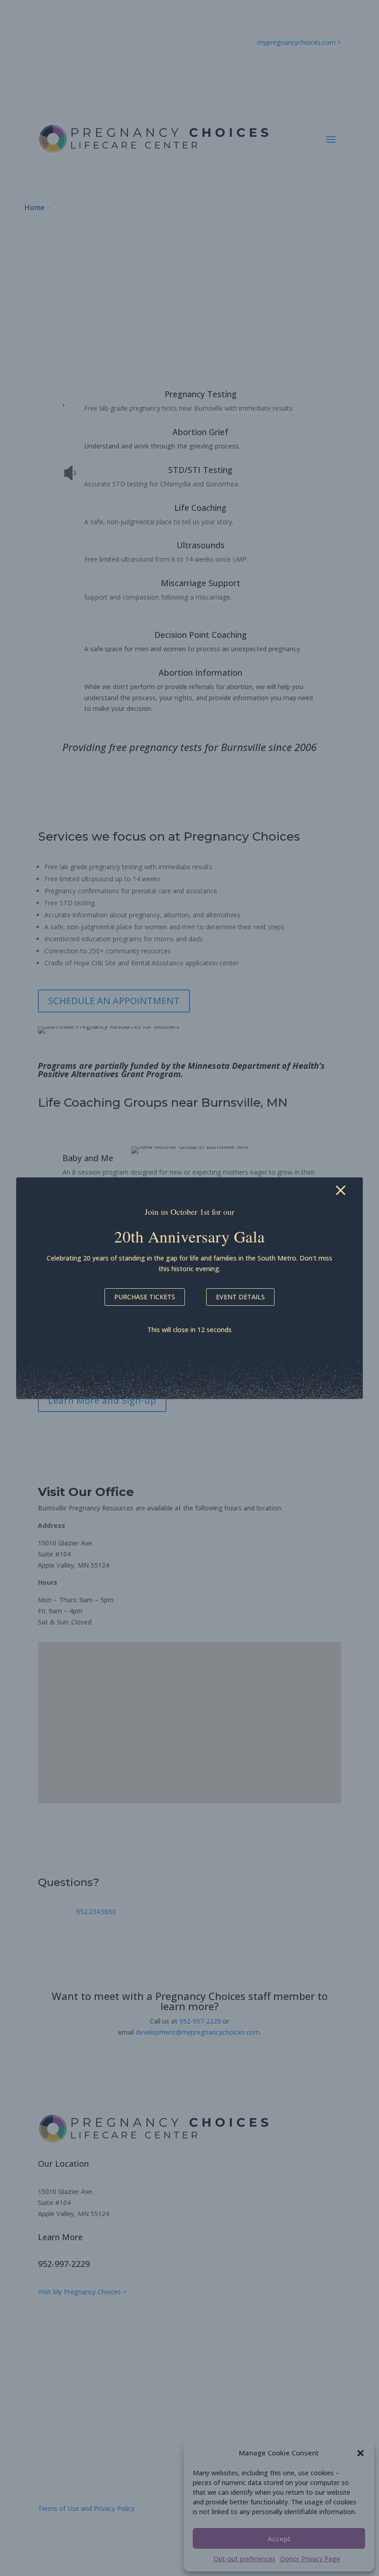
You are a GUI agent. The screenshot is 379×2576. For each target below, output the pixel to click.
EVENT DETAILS (240, 1297)
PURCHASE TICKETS (145, 1297)
